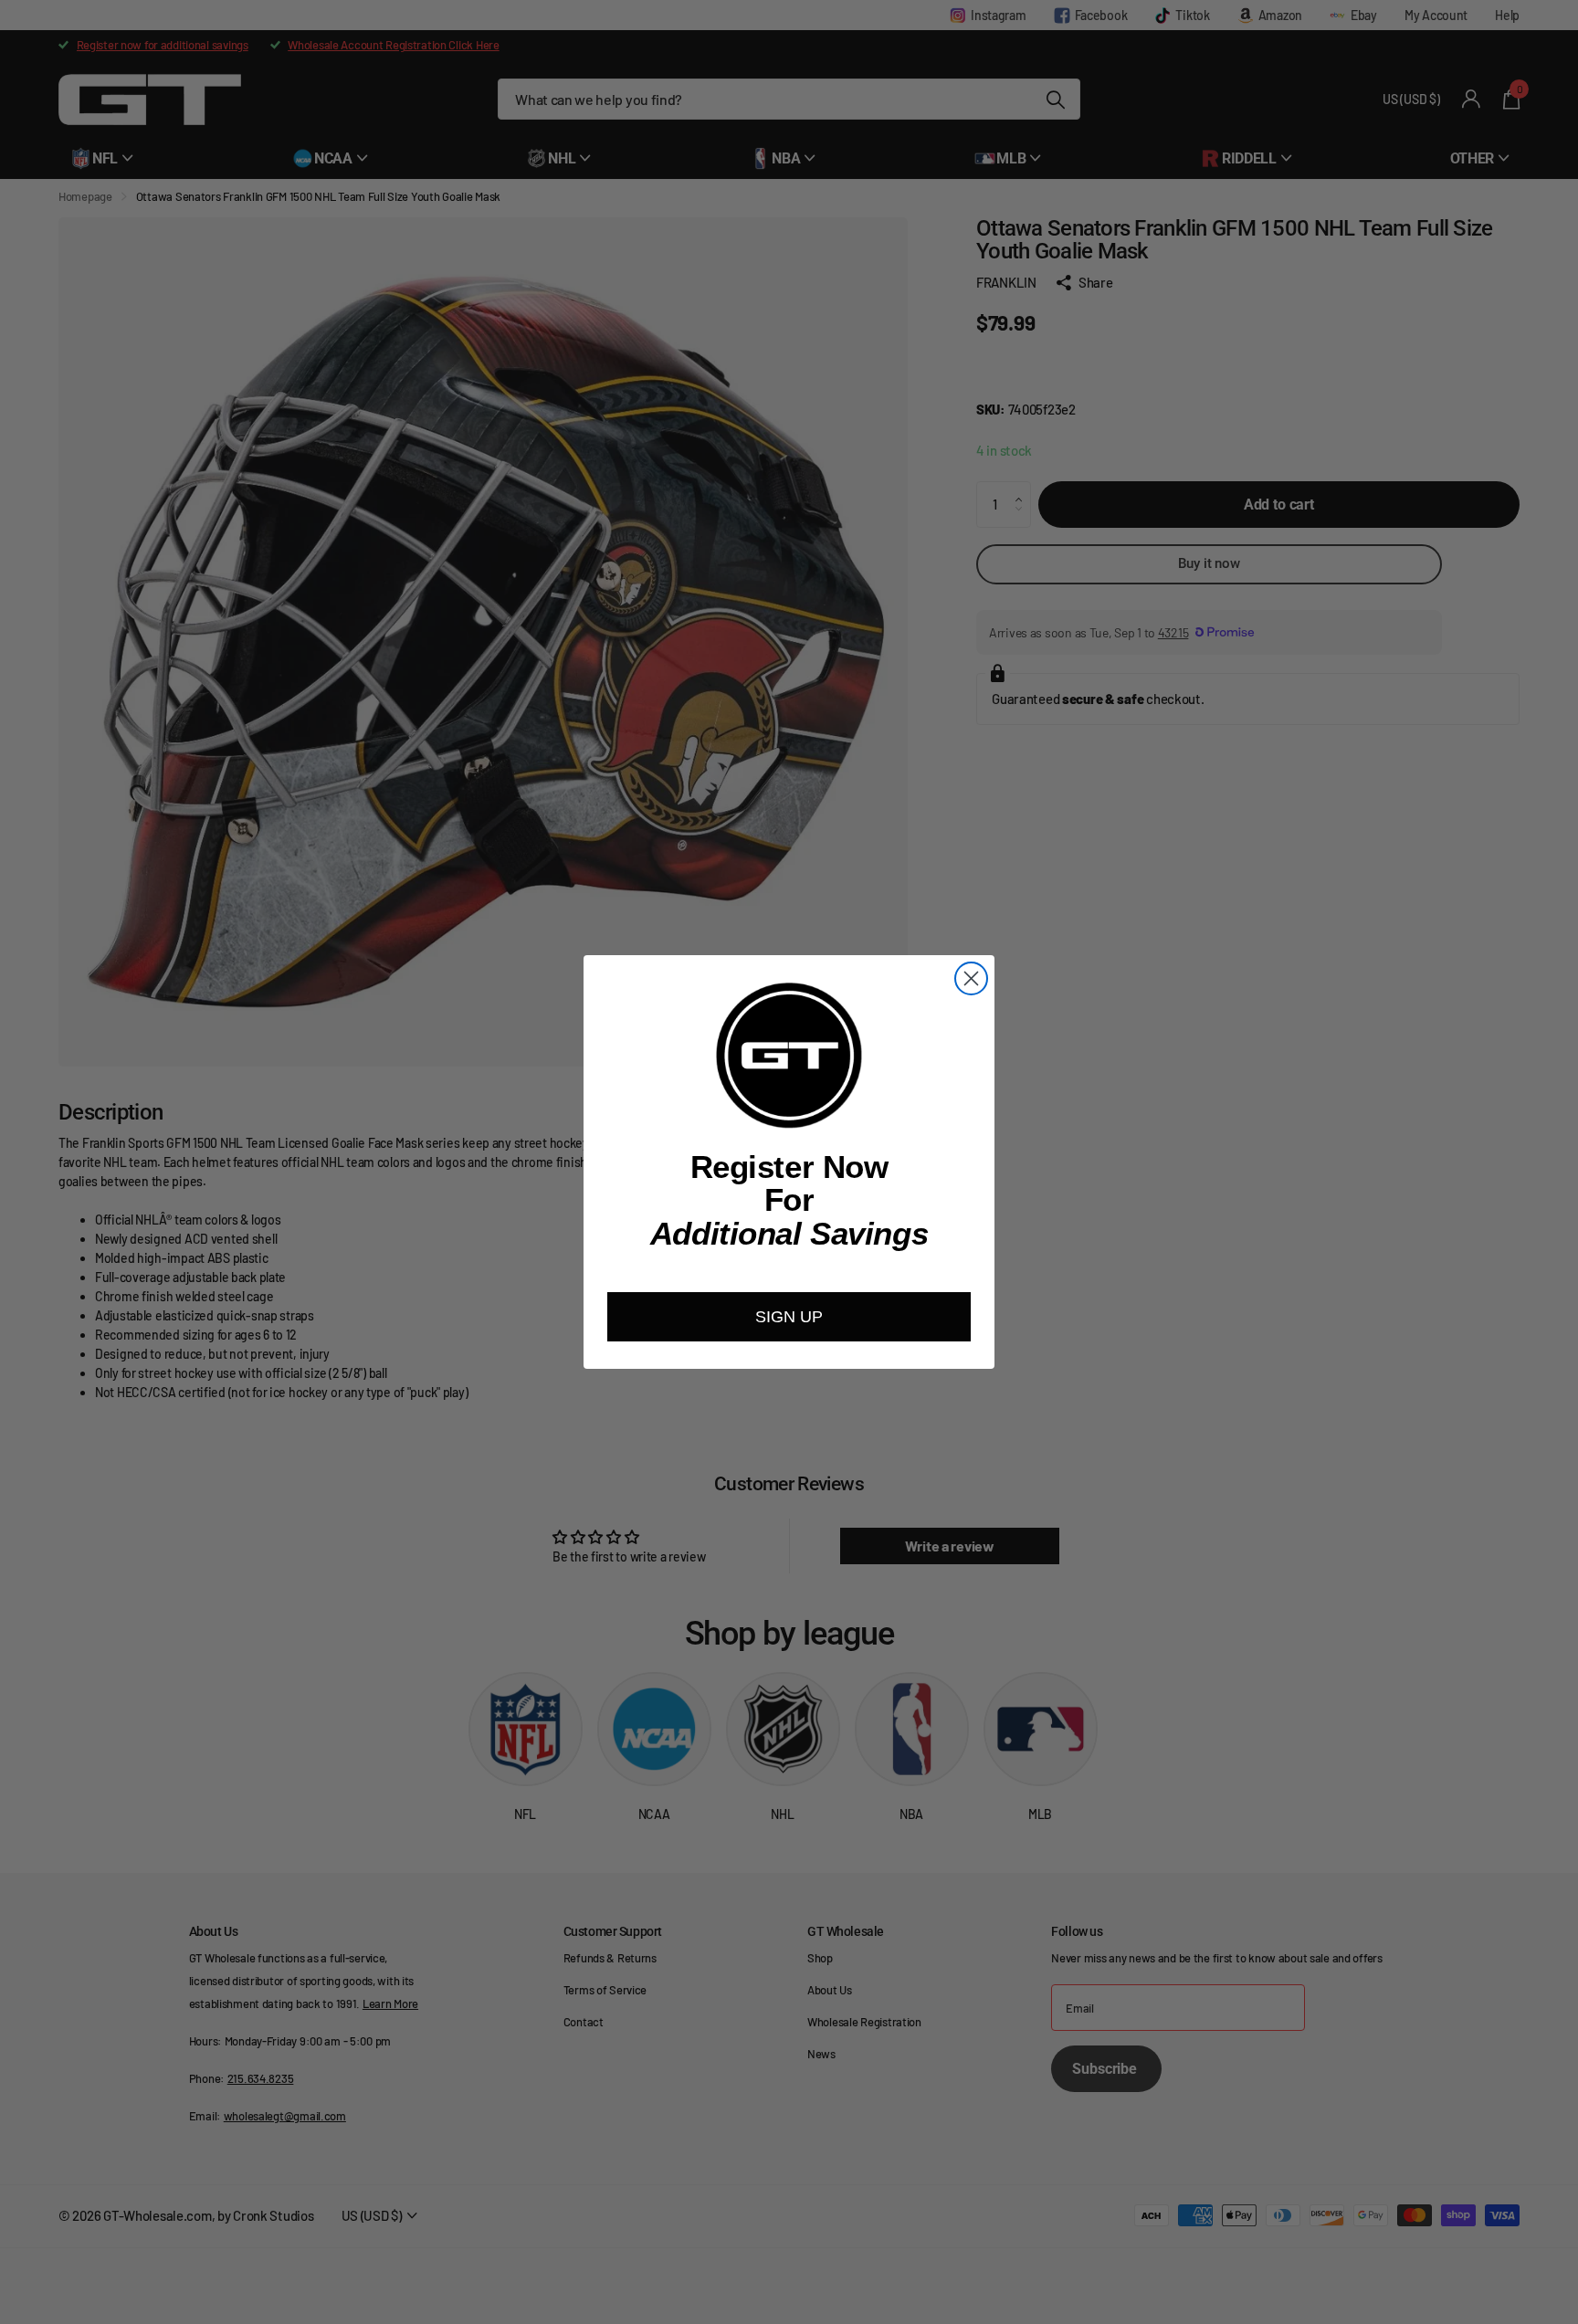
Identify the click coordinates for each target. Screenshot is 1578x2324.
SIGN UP (789, 1317)
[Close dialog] (971, 978)
